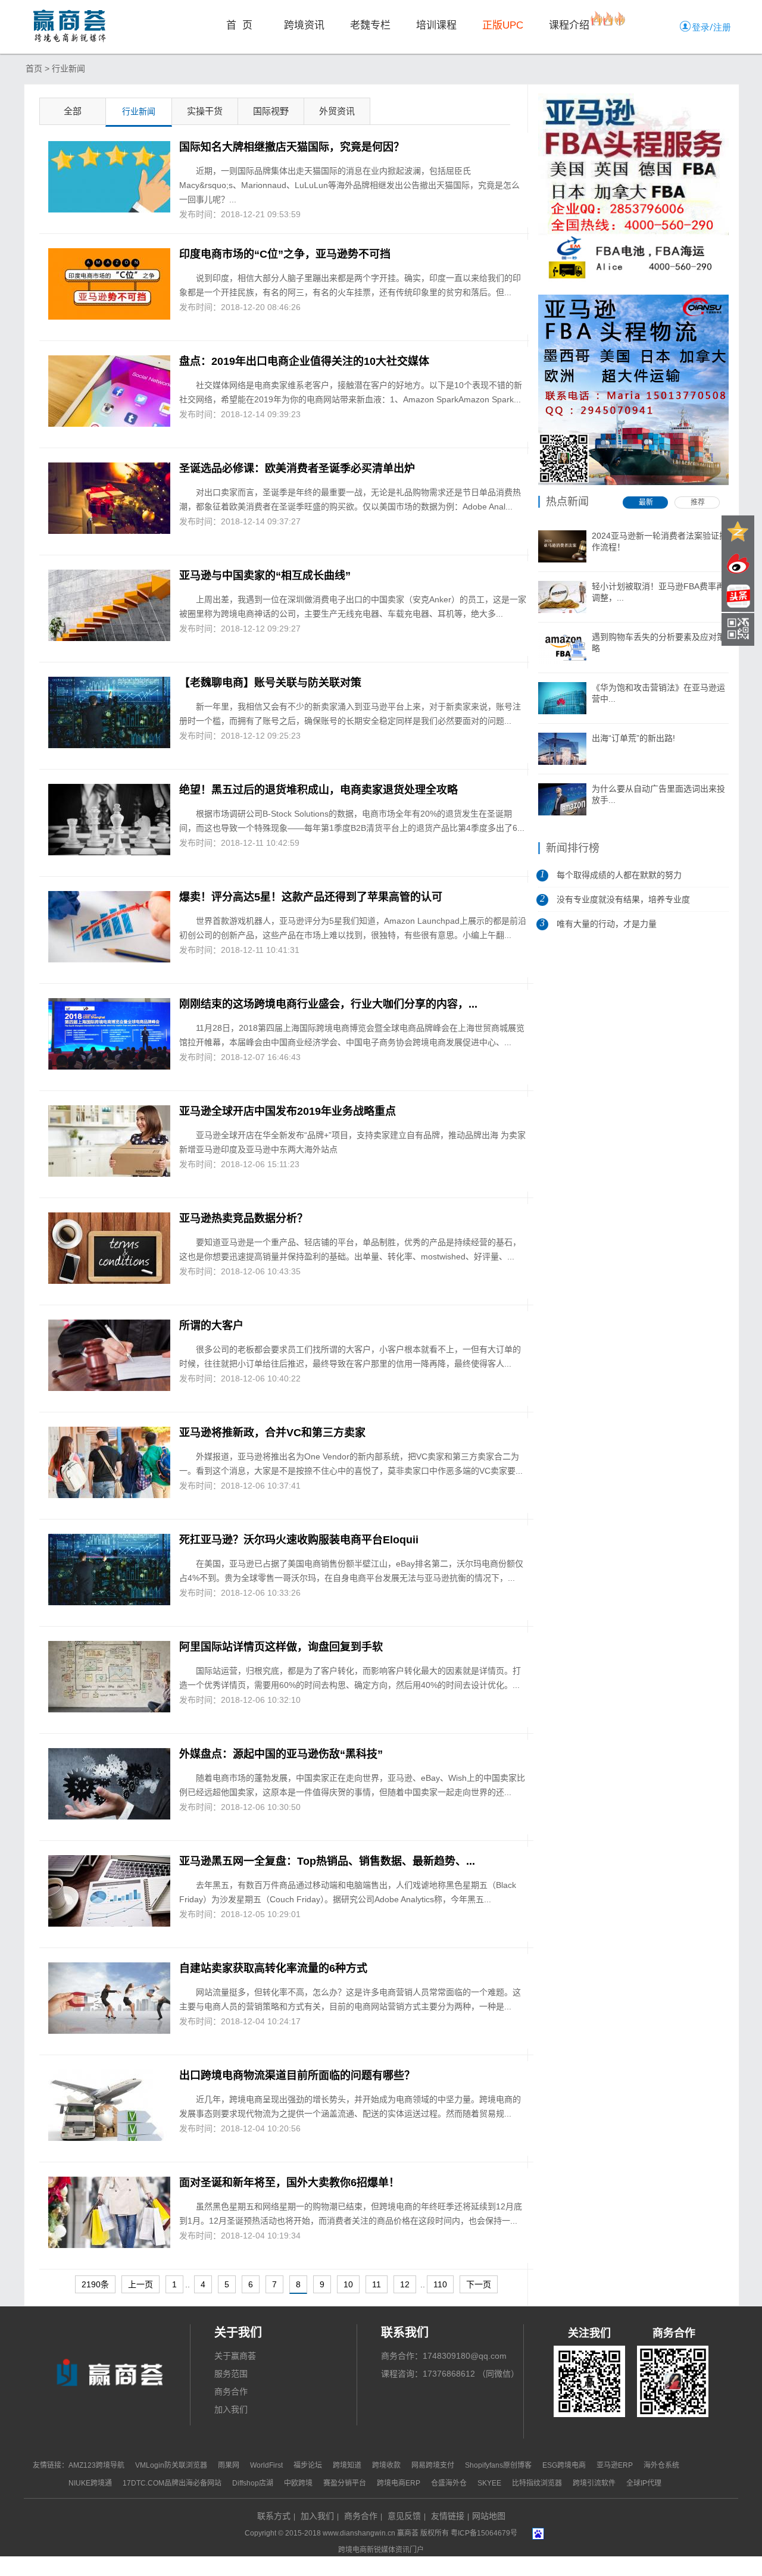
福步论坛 (308, 2465)
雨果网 (229, 2465)
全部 (73, 111)
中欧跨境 (298, 2483)
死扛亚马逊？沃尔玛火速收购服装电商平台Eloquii (299, 1540)
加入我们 (231, 2409)
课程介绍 (569, 25)
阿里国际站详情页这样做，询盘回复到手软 (281, 1647)
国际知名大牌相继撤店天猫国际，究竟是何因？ (292, 147)
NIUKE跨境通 (90, 2483)
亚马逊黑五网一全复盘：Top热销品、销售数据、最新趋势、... (327, 1861)
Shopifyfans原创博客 (498, 2465)
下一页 (479, 2284)
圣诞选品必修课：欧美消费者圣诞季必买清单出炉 (297, 468)
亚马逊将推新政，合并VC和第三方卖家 (272, 1433)
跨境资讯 (304, 25)
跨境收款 (386, 2465)
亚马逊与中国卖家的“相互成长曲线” (265, 576)
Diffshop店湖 (253, 2483)
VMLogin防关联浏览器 (171, 2465)
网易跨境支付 (433, 2465)
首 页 (239, 25)
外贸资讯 (337, 111)
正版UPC (503, 25)
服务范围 (231, 2374)
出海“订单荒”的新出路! (633, 738)
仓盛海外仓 (450, 2483)
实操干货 (205, 111)
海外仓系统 (661, 2465)
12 (405, 2284)
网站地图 (489, 2516)
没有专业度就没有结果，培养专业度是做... (623, 903)
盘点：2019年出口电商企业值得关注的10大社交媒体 (304, 361)
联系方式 (274, 2516)
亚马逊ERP (615, 2465)
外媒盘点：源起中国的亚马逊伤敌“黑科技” (281, 1754)
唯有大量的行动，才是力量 (607, 924)
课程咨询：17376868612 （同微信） (450, 2374)
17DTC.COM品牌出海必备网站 (172, 2483)
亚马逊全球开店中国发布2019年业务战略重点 (288, 1111)
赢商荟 (408, 2533)
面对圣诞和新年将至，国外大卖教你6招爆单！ (289, 2183)
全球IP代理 (644, 2483)
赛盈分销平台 (345, 2483)
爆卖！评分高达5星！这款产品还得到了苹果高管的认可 (311, 897)
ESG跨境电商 (564, 2465)
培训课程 (436, 25)
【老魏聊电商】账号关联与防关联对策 (270, 683)
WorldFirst (266, 2465)
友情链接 (448, 2516)
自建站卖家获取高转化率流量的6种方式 (273, 1968)
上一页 (140, 2284)
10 (348, 2284)
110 (440, 2284)
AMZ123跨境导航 (96, 2465)
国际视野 (271, 111)
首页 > (38, 68)
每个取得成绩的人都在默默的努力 (619, 875)
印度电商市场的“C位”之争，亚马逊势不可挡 (285, 254)
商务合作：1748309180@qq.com (444, 2356)
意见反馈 (404, 2516)
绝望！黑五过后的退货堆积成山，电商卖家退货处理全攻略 (318, 790)
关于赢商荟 (235, 2356)
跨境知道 (347, 2465)
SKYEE (489, 2483)
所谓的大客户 (211, 1325)
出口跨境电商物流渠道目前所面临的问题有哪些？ (297, 2075)
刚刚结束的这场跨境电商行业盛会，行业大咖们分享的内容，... (328, 1004)
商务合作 (231, 2391)
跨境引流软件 (594, 2483)
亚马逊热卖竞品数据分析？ (243, 1218)
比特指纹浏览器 (537, 2483)
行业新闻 (68, 68)
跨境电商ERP (399, 2483)
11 (377, 2284)
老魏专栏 (370, 25)
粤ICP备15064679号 (484, 2533)
